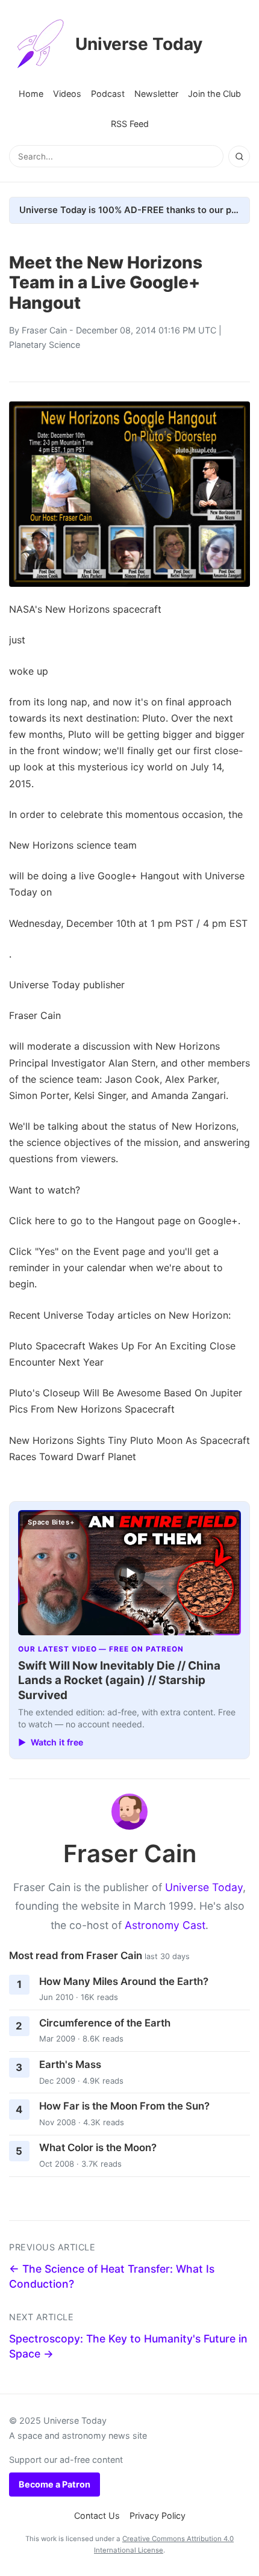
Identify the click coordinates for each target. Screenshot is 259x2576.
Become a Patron (55, 2484)
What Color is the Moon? (98, 2147)
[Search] (239, 156)
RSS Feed (130, 124)
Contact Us (97, 2516)
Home (31, 94)
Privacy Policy (158, 2516)
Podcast (108, 94)
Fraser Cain (44, 330)
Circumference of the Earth (105, 2023)
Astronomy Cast (165, 1925)
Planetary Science (45, 345)
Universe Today (139, 44)
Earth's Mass (70, 2064)
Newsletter (156, 94)
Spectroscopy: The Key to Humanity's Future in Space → (128, 2346)
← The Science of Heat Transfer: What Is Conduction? (112, 2276)
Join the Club (214, 94)
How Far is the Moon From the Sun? (124, 2106)
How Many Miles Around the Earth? (124, 1981)
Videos (67, 94)
